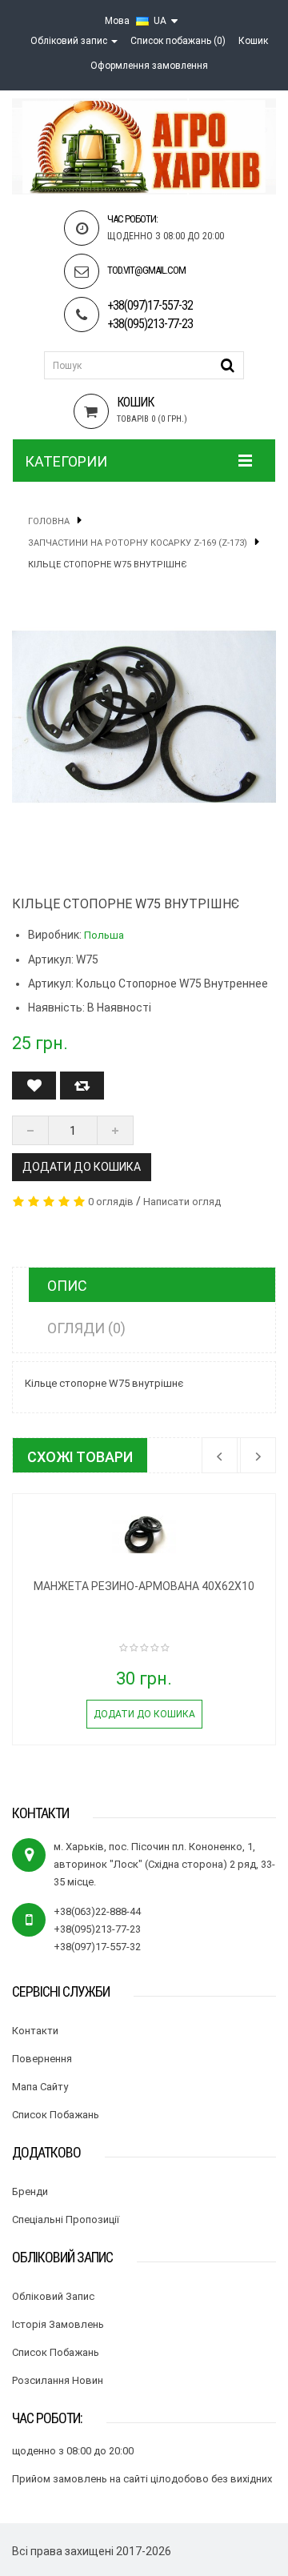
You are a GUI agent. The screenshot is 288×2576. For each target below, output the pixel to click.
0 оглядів (111, 1202)
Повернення (42, 2059)
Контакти (35, 2031)
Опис (67, 1286)
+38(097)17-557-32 (150, 305)
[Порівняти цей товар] (82, 1086)
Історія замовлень (58, 2324)
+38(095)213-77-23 (150, 324)
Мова (117, 21)
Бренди (30, 2191)
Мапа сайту (40, 2087)
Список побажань (56, 2115)
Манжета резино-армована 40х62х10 (144, 1586)
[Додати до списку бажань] (34, 1086)
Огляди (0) (86, 1328)
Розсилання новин (58, 2380)
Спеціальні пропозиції (66, 2219)
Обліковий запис (53, 2296)
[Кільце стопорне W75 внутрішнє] (144, 717)
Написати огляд (182, 1202)
